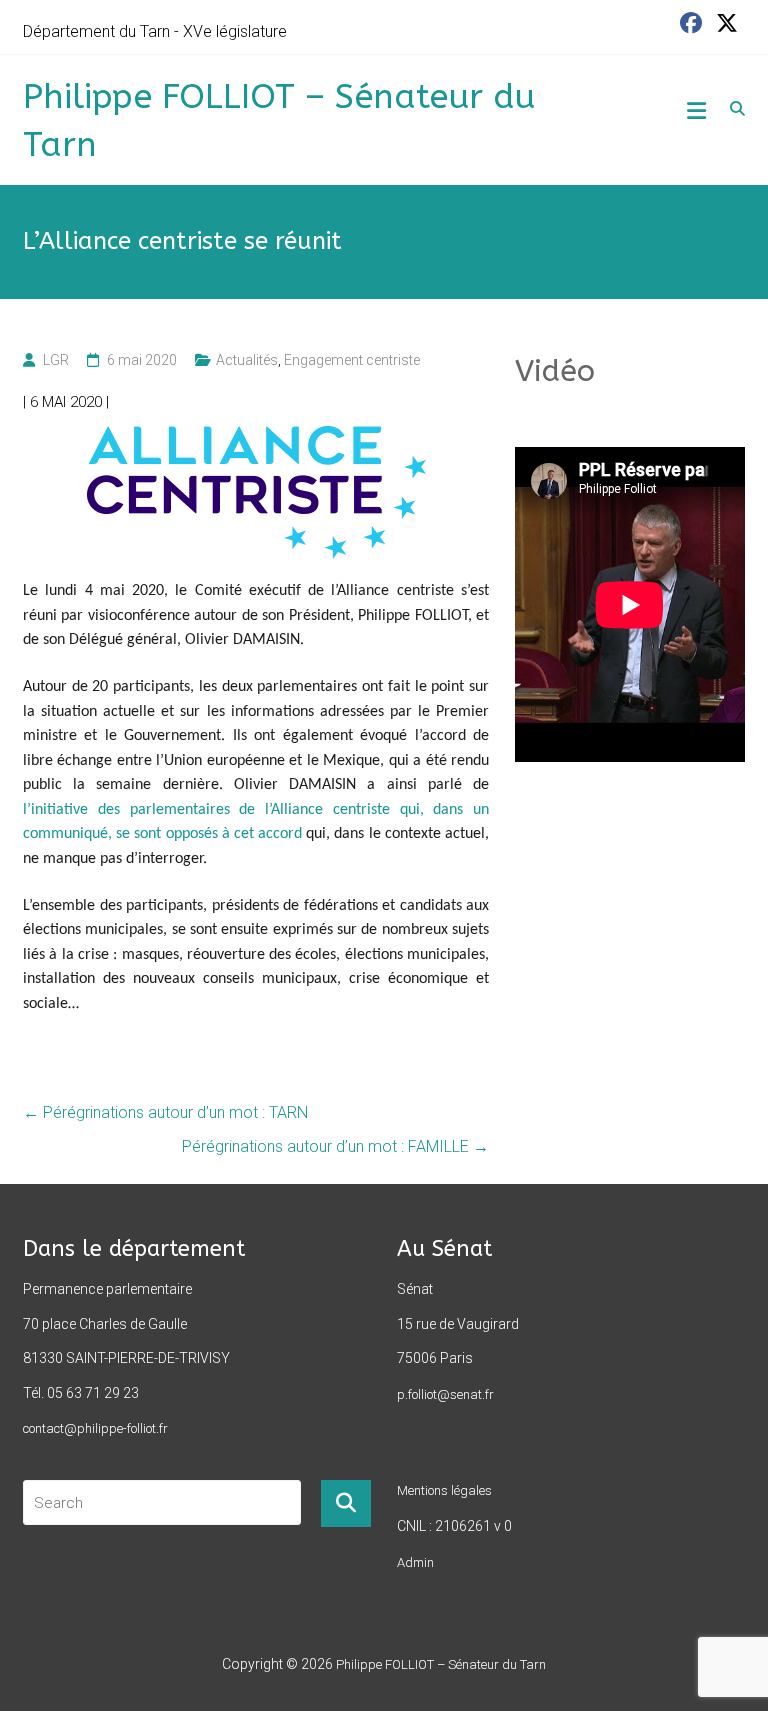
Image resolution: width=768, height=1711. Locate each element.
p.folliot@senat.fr (445, 1394)
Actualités (247, 360)
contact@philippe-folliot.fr (95, 1428)
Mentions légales (444, 1490)
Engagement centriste (352, 360)
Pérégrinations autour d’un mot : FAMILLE (335, 1146)
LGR (56, 360)
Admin (415, 1562)
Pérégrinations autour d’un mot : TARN (165, 1112)
